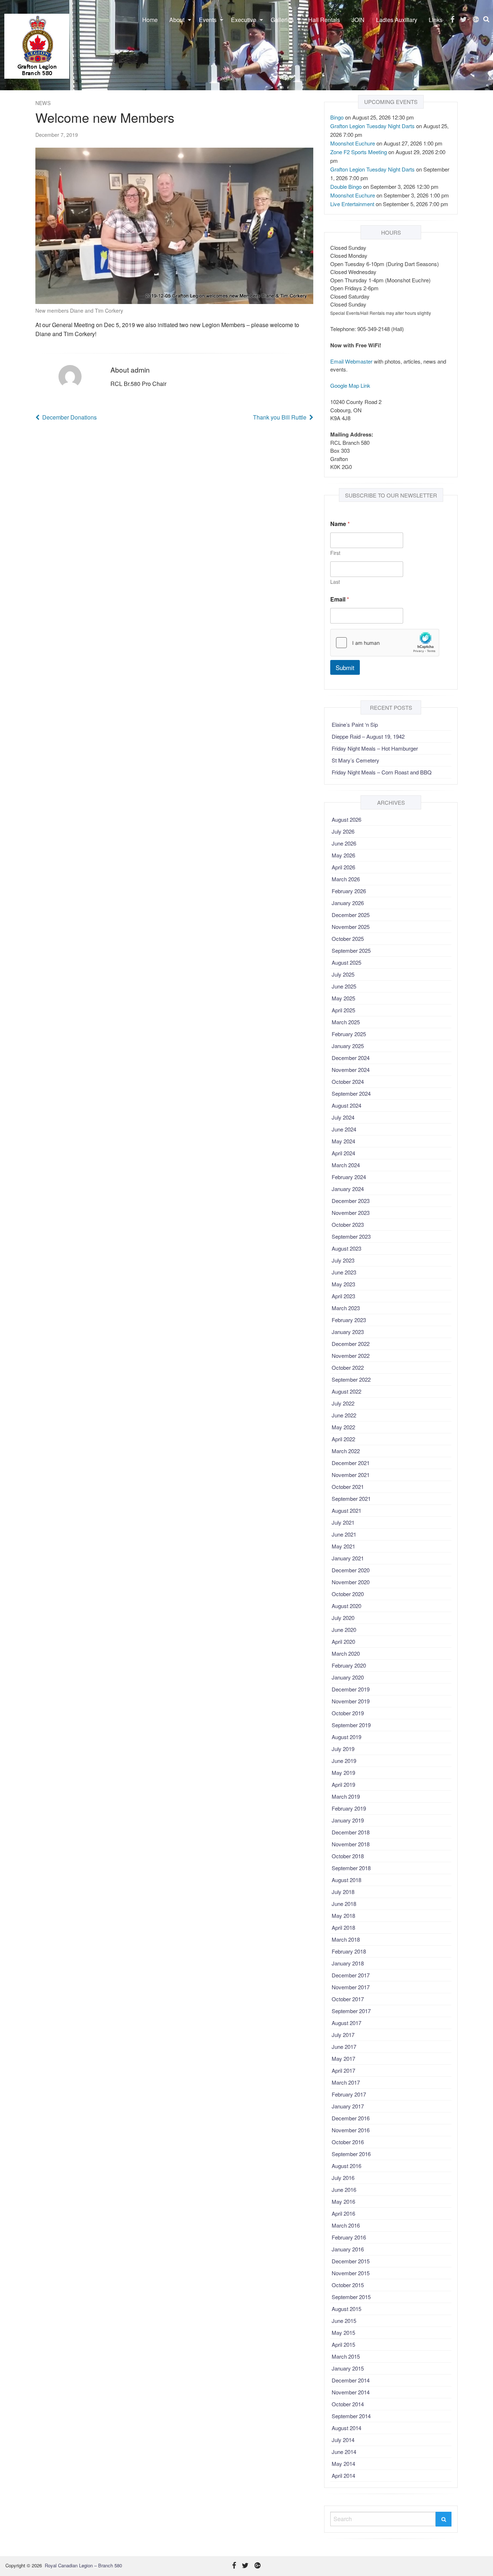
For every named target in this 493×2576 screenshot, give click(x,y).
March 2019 (346, 1796)
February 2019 (349, 1808)
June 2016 (344, 2190)
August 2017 (346, 2023)
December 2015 (351, 2261)
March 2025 (346, 1022)
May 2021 (343, 1546)
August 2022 (346, 1391)
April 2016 (343, 2213)
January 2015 (348, 2368)
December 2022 (351, 1344)
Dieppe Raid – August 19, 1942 (368, 736)
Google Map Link (350, 385)
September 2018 (351, 1868)
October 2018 (348, 1856)
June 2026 (344, 843)
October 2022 (348, 1367)
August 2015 (346, 2309)
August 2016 (346, 2166)
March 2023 (346, 1308)
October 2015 (348, 2285)
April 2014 (343, 2475)
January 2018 (348, 1963)
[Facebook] (452, 19)
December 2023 (351, 1201)
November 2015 (351, 2273)
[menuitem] (150, 20)
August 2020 (346, 1606)
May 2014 (343, 2464)
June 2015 (344, 2321)
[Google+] (476, 19)
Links (436, 20)
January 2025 (348, 1046)
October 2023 (348, 1224)
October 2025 (348, 939)
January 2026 (348, 903)
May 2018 (343, 1915)
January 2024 (348, 1189)
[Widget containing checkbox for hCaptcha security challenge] (385, 643)
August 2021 (346, 1510)
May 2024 (343, 1141)
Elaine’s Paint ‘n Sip (355, 724)
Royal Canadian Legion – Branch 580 (83, 2565)
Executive (244, 20)
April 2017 (343, 2070)
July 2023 (343, 1260)
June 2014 (344, 2452)
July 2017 (343, 2035)
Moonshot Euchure (353, 143)
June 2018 (344, 1904)
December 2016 (351, 2118)
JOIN (358, 20)
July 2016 (343, 2178)
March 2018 (346, 1939)
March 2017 (346, 2082)
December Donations (69, 417)
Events (208, 20)
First (335, 553)
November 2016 (351, 2130)
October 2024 (348, 1081)
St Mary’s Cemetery (355, 760)
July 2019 (343, 1749)
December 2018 (351, 1832)
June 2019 (344, 1761)
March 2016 (346, 2225)
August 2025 (346, 962)
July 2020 (343, 1618)
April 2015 (343, 2344)
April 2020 (343, 1641)
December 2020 (351, 1570)
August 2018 (346, 1880)
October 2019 (348, 1713)
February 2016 (349, 2237)
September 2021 (351, 1498)
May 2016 (343, 2201)
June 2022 (344, 1415)
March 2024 (346, 1165)
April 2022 (343, 1439)
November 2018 (351, 1844)
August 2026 (346, 819)
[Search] (444, 2519)
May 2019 (343, 1773)
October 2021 (348, 1487)
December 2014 (351, 2380)
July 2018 (343, 1892)
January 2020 (348, 1677)
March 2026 (346, 879)
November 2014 (351, 2392)
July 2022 (343, 1403)
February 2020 (349, 1665)
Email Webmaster (351, 361)
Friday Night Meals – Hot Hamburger (375, 748)
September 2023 (351, 1236)
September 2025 (351, 950)
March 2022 (346, 1451)
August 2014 (346, 2428)
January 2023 (348, 1332)
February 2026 (349, 891)
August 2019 (346, 1737)
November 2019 (351, 1701)
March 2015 (346, 2356)
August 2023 (346, 1248)
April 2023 (343, 1296)
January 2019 (348, 1820)
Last (335, 582)
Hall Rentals (324, 20)
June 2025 (344, 986)
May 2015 (343, 2332)
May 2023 (343, 1284)
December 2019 (351, 1689)
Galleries (282, 20)
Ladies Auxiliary (397, 20)
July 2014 (343, 2440)
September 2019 (351, 1725)
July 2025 (343, 974)
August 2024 (346, 1105)
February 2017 (349, 2094)
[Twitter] (464, 19)
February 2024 (349, 1177)
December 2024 (351, 1058)
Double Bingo (346, 186)
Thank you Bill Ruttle (280, 417)
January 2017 (348, 2106)
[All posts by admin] (70, 377)
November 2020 (351, 1582)
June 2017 (344, 2047)
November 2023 (351, 1213)
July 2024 (343, 1117)
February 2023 (349, 1320)
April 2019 (343, 1784)
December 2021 (351, 1463)
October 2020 (348, 1594)
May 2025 (343, 998)
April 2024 (343, 1153)
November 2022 (351, 1356)
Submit (345, 667)
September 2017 (351, 2011)
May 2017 (343, 2058)
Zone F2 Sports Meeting (359, 152)
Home (150, 20)
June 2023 (344, 1272)
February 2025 (349, 1034)
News (43, 103)
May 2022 (343, 1427)
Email (340, 599)
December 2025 (351, 915)
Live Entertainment (352, 204)
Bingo (337, 117)
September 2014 (351, 2416)
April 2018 (343, 1927)
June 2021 (344, 1534)
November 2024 (351, 1070)
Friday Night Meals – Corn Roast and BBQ (382, 772)
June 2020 (344, 1630)
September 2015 (351, 2297)
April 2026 (343, 867)
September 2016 (351, 2154)
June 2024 (344, 1129)
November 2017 (351, 1987)
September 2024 (351, 1093)
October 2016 (348, 2142)
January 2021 (348, 1558)
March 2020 (346, 1653)
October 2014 (348, 2404)
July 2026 (343, 831)
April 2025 (343, 1010)
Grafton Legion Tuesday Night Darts (372, 126)
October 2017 (348, 1999)
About (177, 20)
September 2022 (351, 1379)
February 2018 (349, 1951)
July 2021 (343, 1522)
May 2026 (343, 855)
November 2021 (351, 1475)
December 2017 (351, 1975)
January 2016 (348, 2249)
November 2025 (351, 927)
